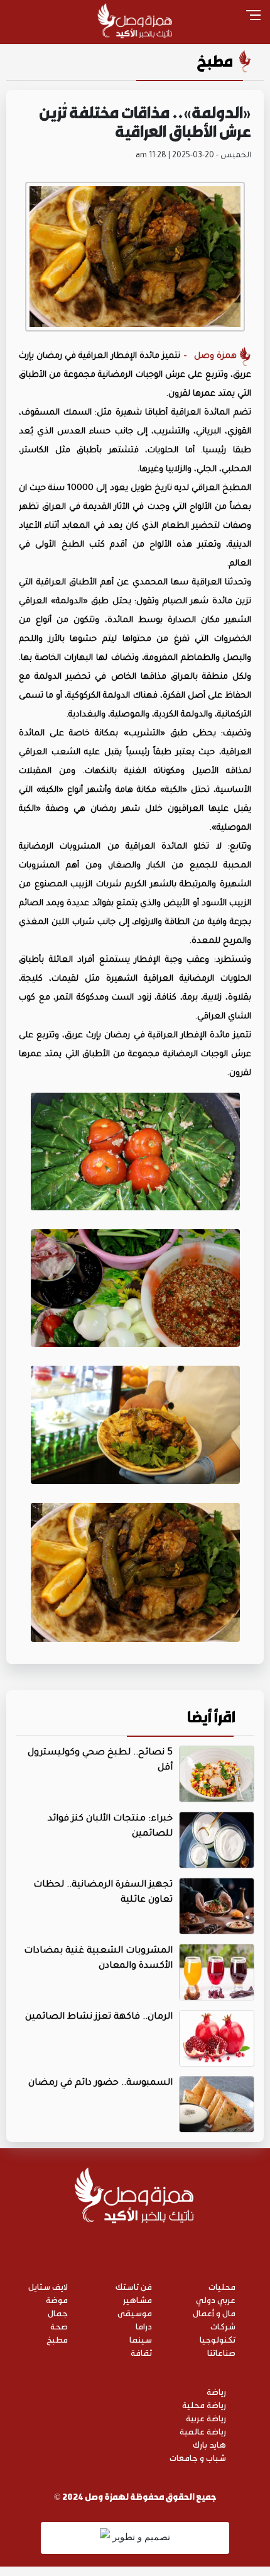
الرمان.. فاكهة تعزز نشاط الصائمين (99, 2017)
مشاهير (138, 2300)
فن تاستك (134, 2286)
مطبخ (215, 61)
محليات (222, 2286)
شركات (223, 2326)
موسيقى (135, 2313)
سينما (141, 2339)
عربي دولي (216, 2300)
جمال (58, 2313)
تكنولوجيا (218, 2339)
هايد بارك (209, 2444)
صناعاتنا (221, 2352)
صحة (59, 2326)
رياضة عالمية (203, 2431)
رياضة (216, 2391)
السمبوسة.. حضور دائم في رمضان (100, 2083)
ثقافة (141, 2352)
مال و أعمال (214, 2313)
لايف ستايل (48, 2286)
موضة (57, 2300)
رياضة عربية (206, 2418)
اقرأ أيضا (211, 1717)
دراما (144, 2326)
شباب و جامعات (198, 2457)
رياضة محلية (204, 2405)
